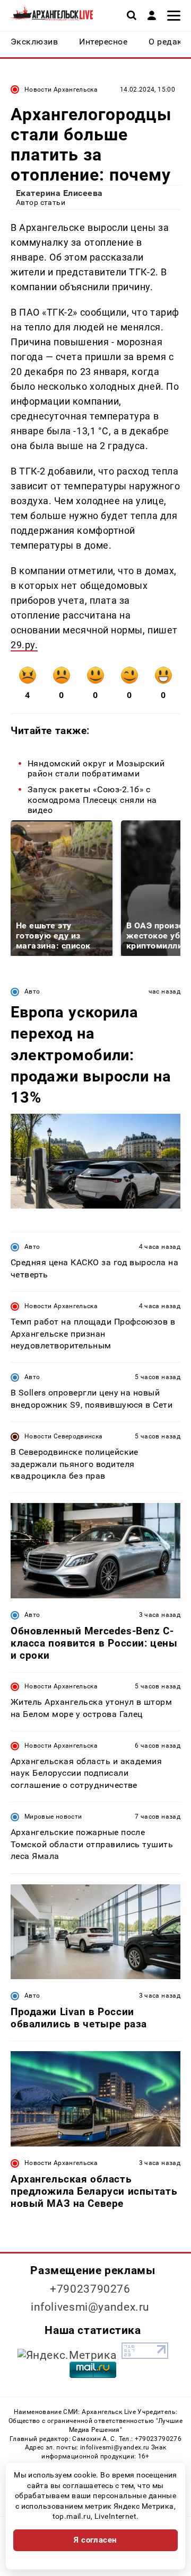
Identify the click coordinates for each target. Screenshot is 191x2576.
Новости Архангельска (61, 90)
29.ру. (24, 645)
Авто (32, 991)
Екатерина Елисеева (59, 193)
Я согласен (95, 2540)
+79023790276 (90, 2289)
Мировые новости (53, 1817)
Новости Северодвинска (64, 1436)
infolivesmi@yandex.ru (90, 2307)
